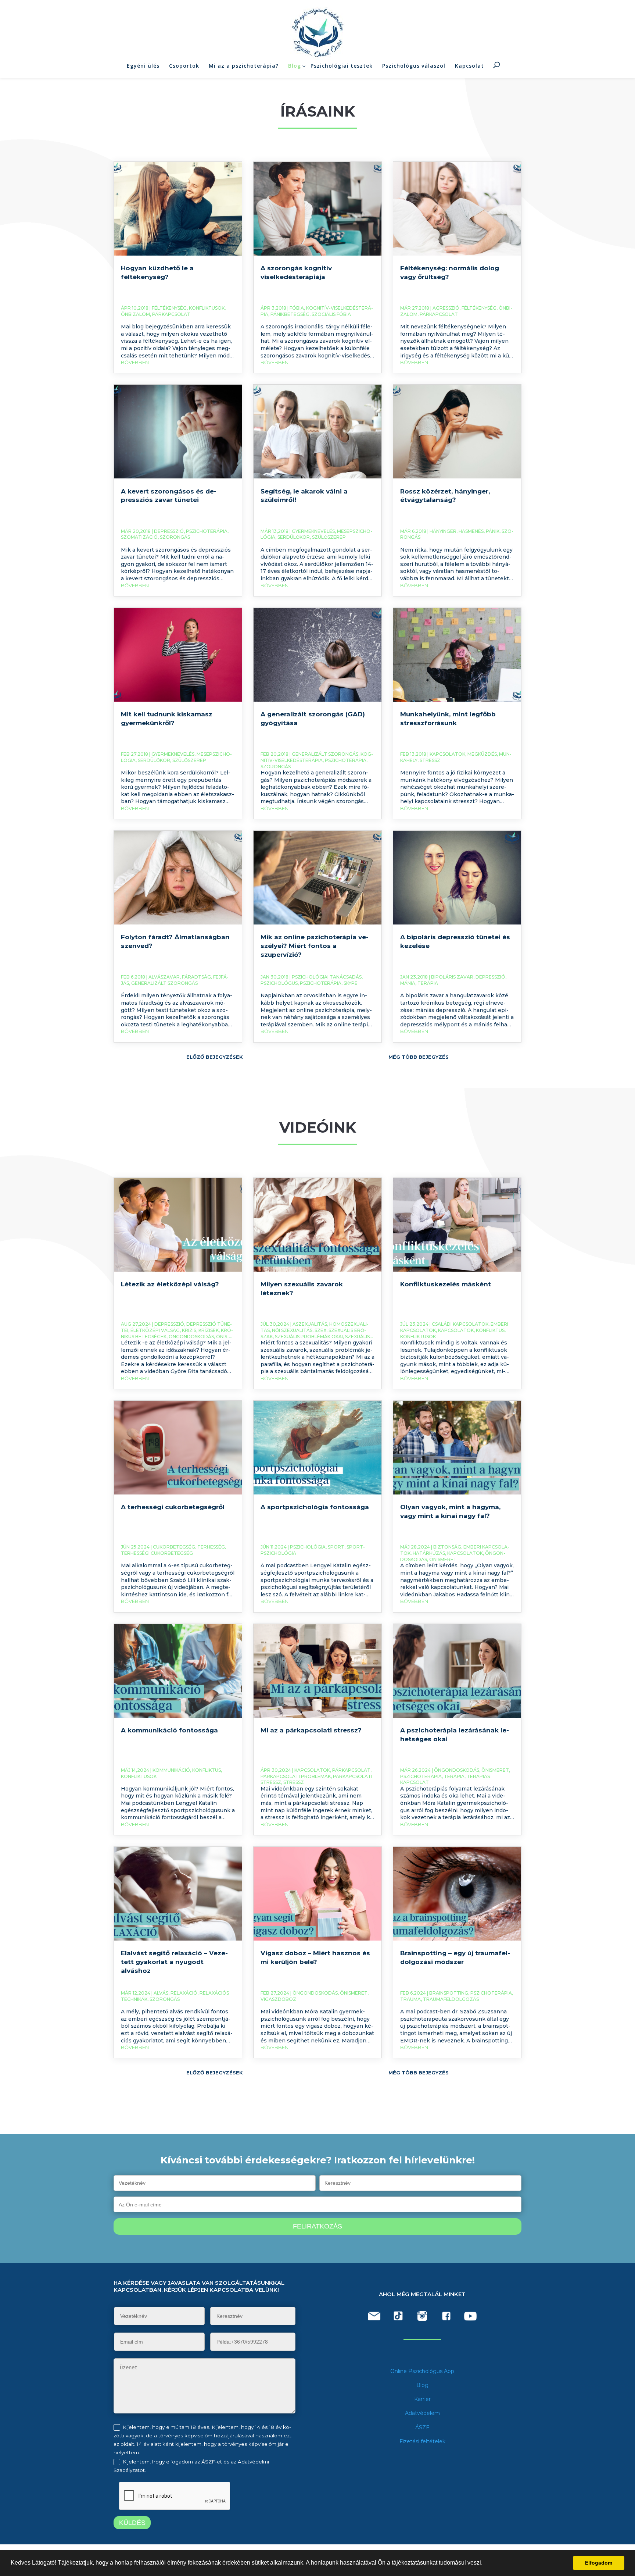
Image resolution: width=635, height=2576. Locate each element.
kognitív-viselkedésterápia (317, 757)
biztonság (447, 1547)
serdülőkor (294, 537)
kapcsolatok (447, 754)
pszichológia (308, 1547)
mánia (408, 983)
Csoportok (184, 66)
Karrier (422, 2399)
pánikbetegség (290, 314)
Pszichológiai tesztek (342, 66)
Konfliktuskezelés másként (446, 1284)
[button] (485, 2563)
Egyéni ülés (143, 66)
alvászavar (164, 977)
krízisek (209, 1330)
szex (320, 1330)
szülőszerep (329, 537)
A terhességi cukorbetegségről (173, 1507)
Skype (351, 983)
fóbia (297, 308)
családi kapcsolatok (460, 1324)
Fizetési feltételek (422, 2441)
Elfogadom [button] (599, 2563)
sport (336, 1547)
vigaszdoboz (278, 1999)
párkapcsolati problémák (296, 1776)
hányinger (443, 531)
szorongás (175, 537)
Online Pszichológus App (422, 2371)
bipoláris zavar (452, 977)
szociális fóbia (331, 314)
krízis (189, 1330)
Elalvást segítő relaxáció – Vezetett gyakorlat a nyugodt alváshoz (174, 1962)
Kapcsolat (469, 66)
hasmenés (471, 531)
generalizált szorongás (325, 754)
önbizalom (135, 314)
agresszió (446, 308)
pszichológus (279, 983)
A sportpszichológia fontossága (315, 1507)
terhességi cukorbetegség (157, 1553)
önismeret (443, 1559)
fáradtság (196, 977)
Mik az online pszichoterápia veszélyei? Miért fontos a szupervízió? (315, 946)
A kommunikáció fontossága (169, 1730)
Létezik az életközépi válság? (170, 1284)
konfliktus (490, 1330)
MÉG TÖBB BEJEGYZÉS (419, 1057)
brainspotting (449, 1993)
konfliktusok (207, 308)
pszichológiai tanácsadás (327, 977)
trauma (410, 1999)
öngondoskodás (191, 1337)
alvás (161, 1993)
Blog (295, 66)
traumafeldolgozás (451, 1999)
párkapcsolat (171, 314)
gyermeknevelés (313, 531)
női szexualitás (292, 1330)
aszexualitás (310, 1324)
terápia (428, 983)
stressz (430, 760)
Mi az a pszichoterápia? (244, 66)
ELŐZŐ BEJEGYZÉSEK (215, 1057)
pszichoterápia (207, 531)
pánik (493, 531)
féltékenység (169, 308)
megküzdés (482, 754)
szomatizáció (139, 537)
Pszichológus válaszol (414, 66)
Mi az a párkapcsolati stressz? (311, 1730)
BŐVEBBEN (135, 362)
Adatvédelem (422, 2413)
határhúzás (429, 1553)
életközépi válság (155, 1330)
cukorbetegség (174, 1547)
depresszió (169, 531)
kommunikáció (171, 1770)
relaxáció (184, 1993)
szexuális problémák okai (309, 1337)
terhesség (211, 1547)
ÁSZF (422, 2427)
